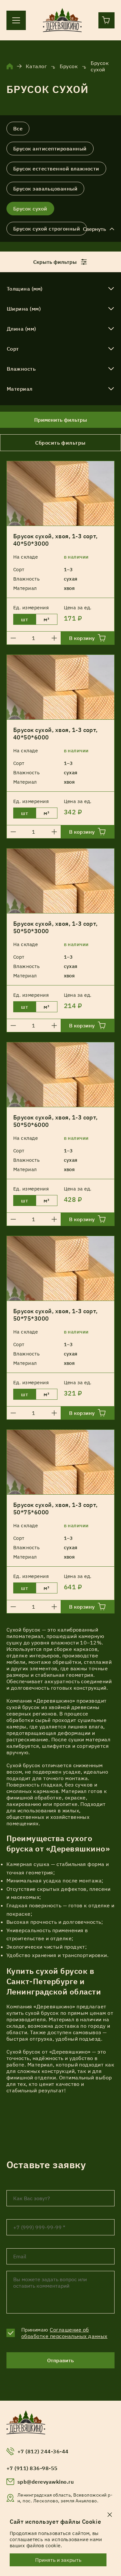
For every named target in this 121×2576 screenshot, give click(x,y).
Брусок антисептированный (50, 149)
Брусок (69, 66)
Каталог (36, 66)
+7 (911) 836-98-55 (32, 2468)
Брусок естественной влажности (56, 169)
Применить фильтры (61, 420)
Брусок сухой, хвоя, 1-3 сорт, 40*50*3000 (55, 540)
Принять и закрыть (58, 2560)
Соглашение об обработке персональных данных (64, 2333)
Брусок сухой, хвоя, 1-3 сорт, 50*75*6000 (55, 1509)
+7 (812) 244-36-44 (43, 2451)
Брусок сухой (30, 209)
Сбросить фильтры (60, 443)
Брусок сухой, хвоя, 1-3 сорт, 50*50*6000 (55, 1121)
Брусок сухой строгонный (47, 229)
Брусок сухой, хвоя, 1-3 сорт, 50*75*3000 (55, 1315)
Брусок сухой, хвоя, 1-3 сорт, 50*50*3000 (55, 927)
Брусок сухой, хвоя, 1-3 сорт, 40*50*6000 (55, 734)
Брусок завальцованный (45, 189)
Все (18, 129)
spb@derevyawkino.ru (45, 2482)
